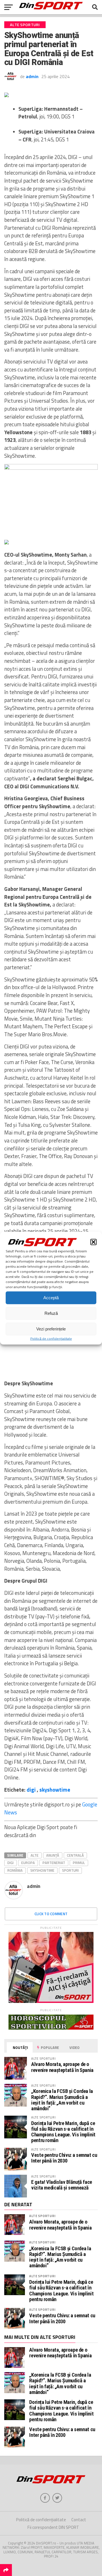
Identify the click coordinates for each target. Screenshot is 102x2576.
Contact (79, 2520)
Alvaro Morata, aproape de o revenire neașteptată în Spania (62, 2067)
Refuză (51, 1313)
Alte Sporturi (42, 2216)
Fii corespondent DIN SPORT (53, 2527)
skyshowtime (55, 1790)
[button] (93, 1242)
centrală (75, 1855)
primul (79, 1863)
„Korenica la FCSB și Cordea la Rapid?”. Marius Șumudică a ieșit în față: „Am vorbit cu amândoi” (62, 2100)
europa (28, 1863)
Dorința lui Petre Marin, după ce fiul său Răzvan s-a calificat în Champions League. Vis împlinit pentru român (63, 2132)
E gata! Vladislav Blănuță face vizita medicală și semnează (62, 2185)
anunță (53, 1855)
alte (35, 1855)
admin (32, 76)
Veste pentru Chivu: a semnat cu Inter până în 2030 (64, 2158)
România (15, 1870)
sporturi (70, 1870)
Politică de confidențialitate (51, 1338)
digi (31, 1790)
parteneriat (54, 1863)
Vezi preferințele (51, 1329)
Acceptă (51, 1298)
